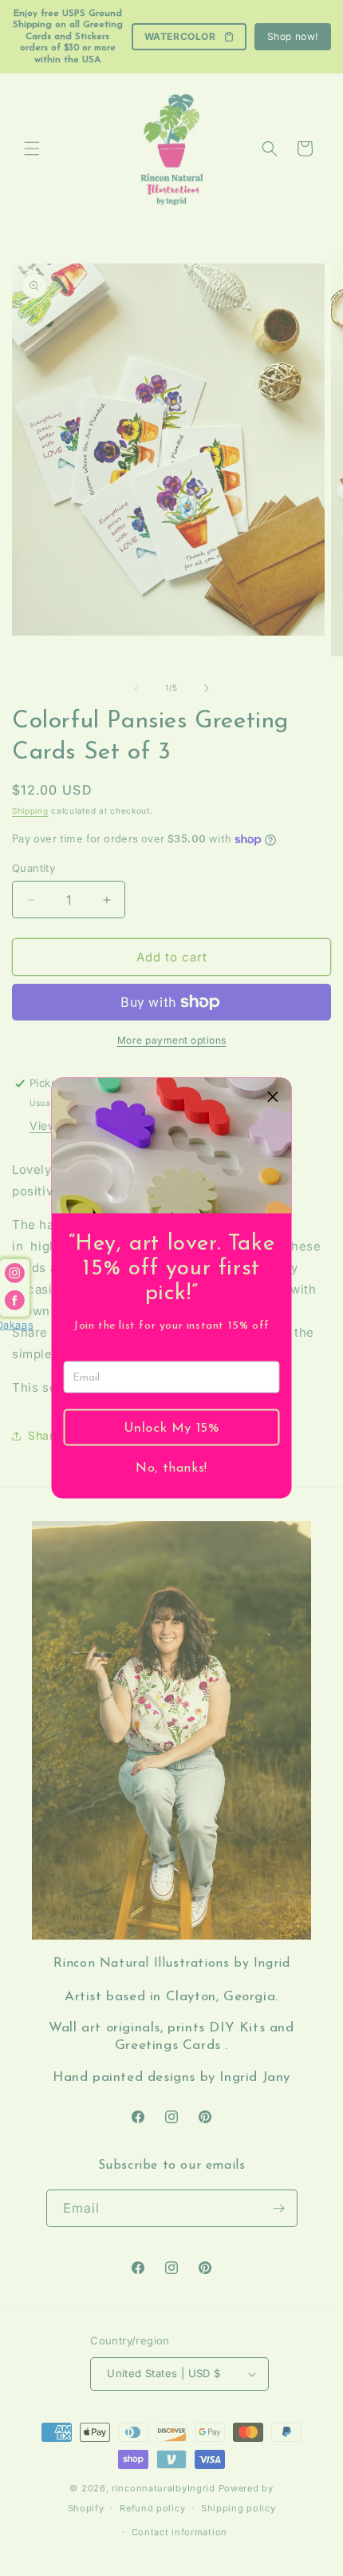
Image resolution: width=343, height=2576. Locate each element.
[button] (274, 1096)
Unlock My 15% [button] (172, 1427)
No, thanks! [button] (171, 1468)
